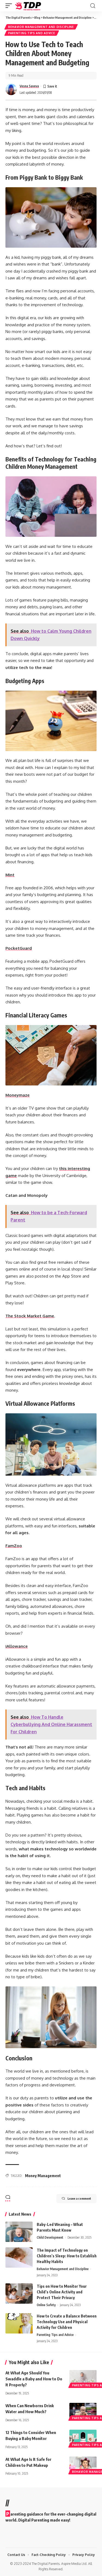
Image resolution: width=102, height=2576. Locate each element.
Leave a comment (79, 2198)
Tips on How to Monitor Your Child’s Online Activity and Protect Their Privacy (62, 2292)
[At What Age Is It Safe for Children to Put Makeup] (83, 2465)
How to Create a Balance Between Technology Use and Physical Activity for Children (67, 2322)
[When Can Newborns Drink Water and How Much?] (83, 2411)
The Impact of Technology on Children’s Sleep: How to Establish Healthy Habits (67, 2256)
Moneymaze (18, 1095)
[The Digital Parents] (28, 6)
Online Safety (46, 2305)
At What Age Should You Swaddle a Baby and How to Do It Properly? (34, 2379)
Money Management (43, 2176)
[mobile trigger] (10, 6)
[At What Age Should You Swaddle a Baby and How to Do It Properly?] (83, 2378)
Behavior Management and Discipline (41, 27)
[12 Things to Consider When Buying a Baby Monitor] (83, 2438)
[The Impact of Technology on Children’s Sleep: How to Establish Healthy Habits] (19, 2257)
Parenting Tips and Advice (32, 33)
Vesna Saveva (29, 86)
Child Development (50, 2237)
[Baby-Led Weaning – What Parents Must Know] (19, 2232)
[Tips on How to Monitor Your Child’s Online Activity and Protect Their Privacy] (19, 2294)
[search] (93, 6)
